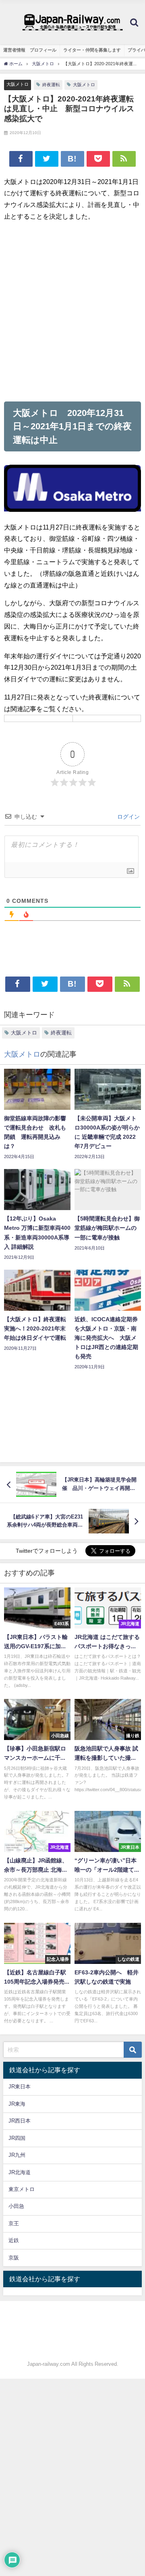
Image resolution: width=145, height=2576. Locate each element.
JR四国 (17, 2138)
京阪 (14, 2258)
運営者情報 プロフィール (30, 50)
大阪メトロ (18, 84)
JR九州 (17, 2155)
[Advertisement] (72, 312)
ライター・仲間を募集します (92, 50)
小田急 (16, 2206)
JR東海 (17, 2104)
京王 (14, 2223)
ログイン (128, 817)
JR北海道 (20, 2172)
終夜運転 (51, 85)
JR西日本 (20, 2121)
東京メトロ (22, 2189)
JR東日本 (20, 2087)
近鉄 (14, 2240)
